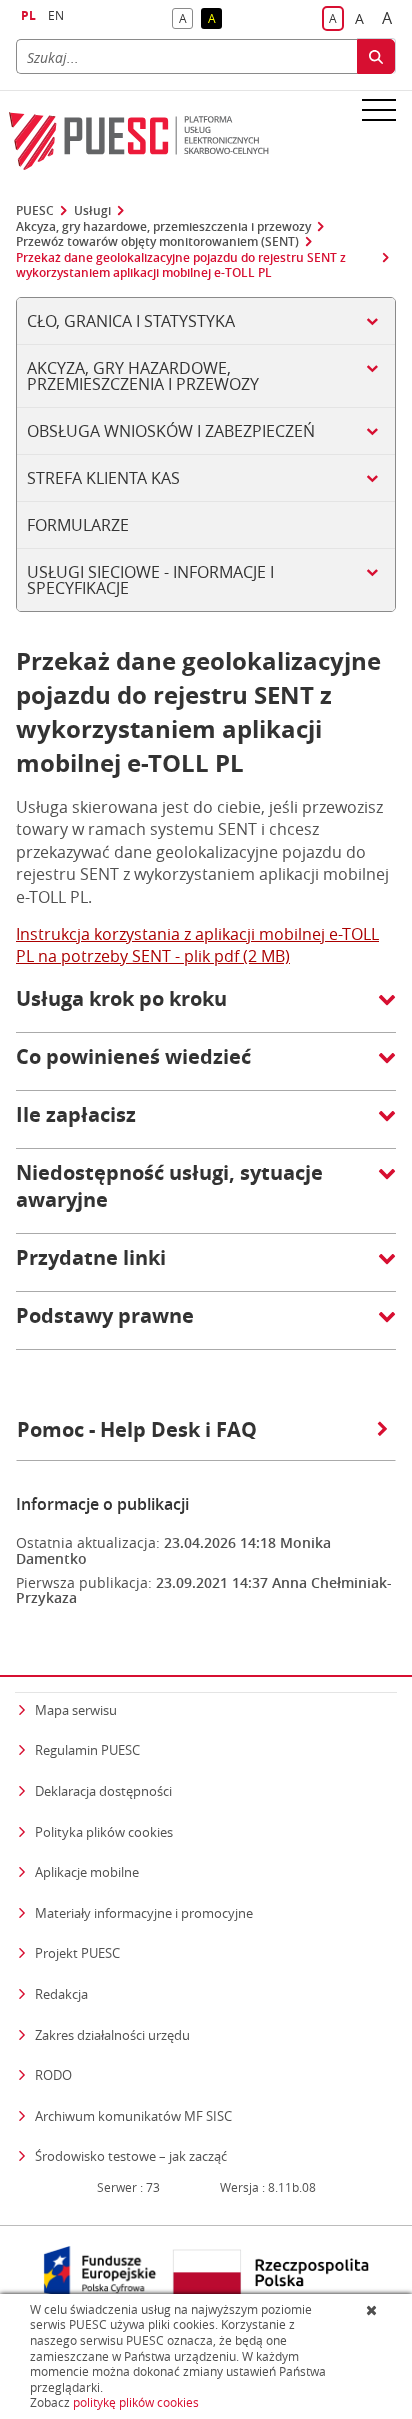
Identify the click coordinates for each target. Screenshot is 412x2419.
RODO (53, 2075)
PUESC (35, 211)
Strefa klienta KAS (103, 478)
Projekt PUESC (77, 1953)
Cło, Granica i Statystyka (131, 321)
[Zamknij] (373, 2310)
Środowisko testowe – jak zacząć (131, 2155)
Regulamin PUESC (87, 1750)
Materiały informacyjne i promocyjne (144, 1913)
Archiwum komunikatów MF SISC (133, 2116)
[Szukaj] (376, 56)
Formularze (78, 525)
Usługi (92, 211)
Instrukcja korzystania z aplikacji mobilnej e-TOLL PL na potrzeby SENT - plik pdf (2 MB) (197, 945)
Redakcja (61, 1994)
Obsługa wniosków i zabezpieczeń (171, 431)
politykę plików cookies (136, 2402)
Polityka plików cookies (104, 1832)
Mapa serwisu (76, 1710)
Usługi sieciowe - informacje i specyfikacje (150, 580)
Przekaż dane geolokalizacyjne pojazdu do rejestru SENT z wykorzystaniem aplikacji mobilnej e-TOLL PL (181, 265)
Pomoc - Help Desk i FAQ (137, 1429)
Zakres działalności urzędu (112, 2034)
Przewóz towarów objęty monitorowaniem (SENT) (157, 242)
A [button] (186, 19)
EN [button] (56, 15)
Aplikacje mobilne (87, 1872)
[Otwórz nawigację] (379, 109)
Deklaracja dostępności (103, 1791)
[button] (206, 1009)
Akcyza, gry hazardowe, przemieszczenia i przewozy (163, 227)
